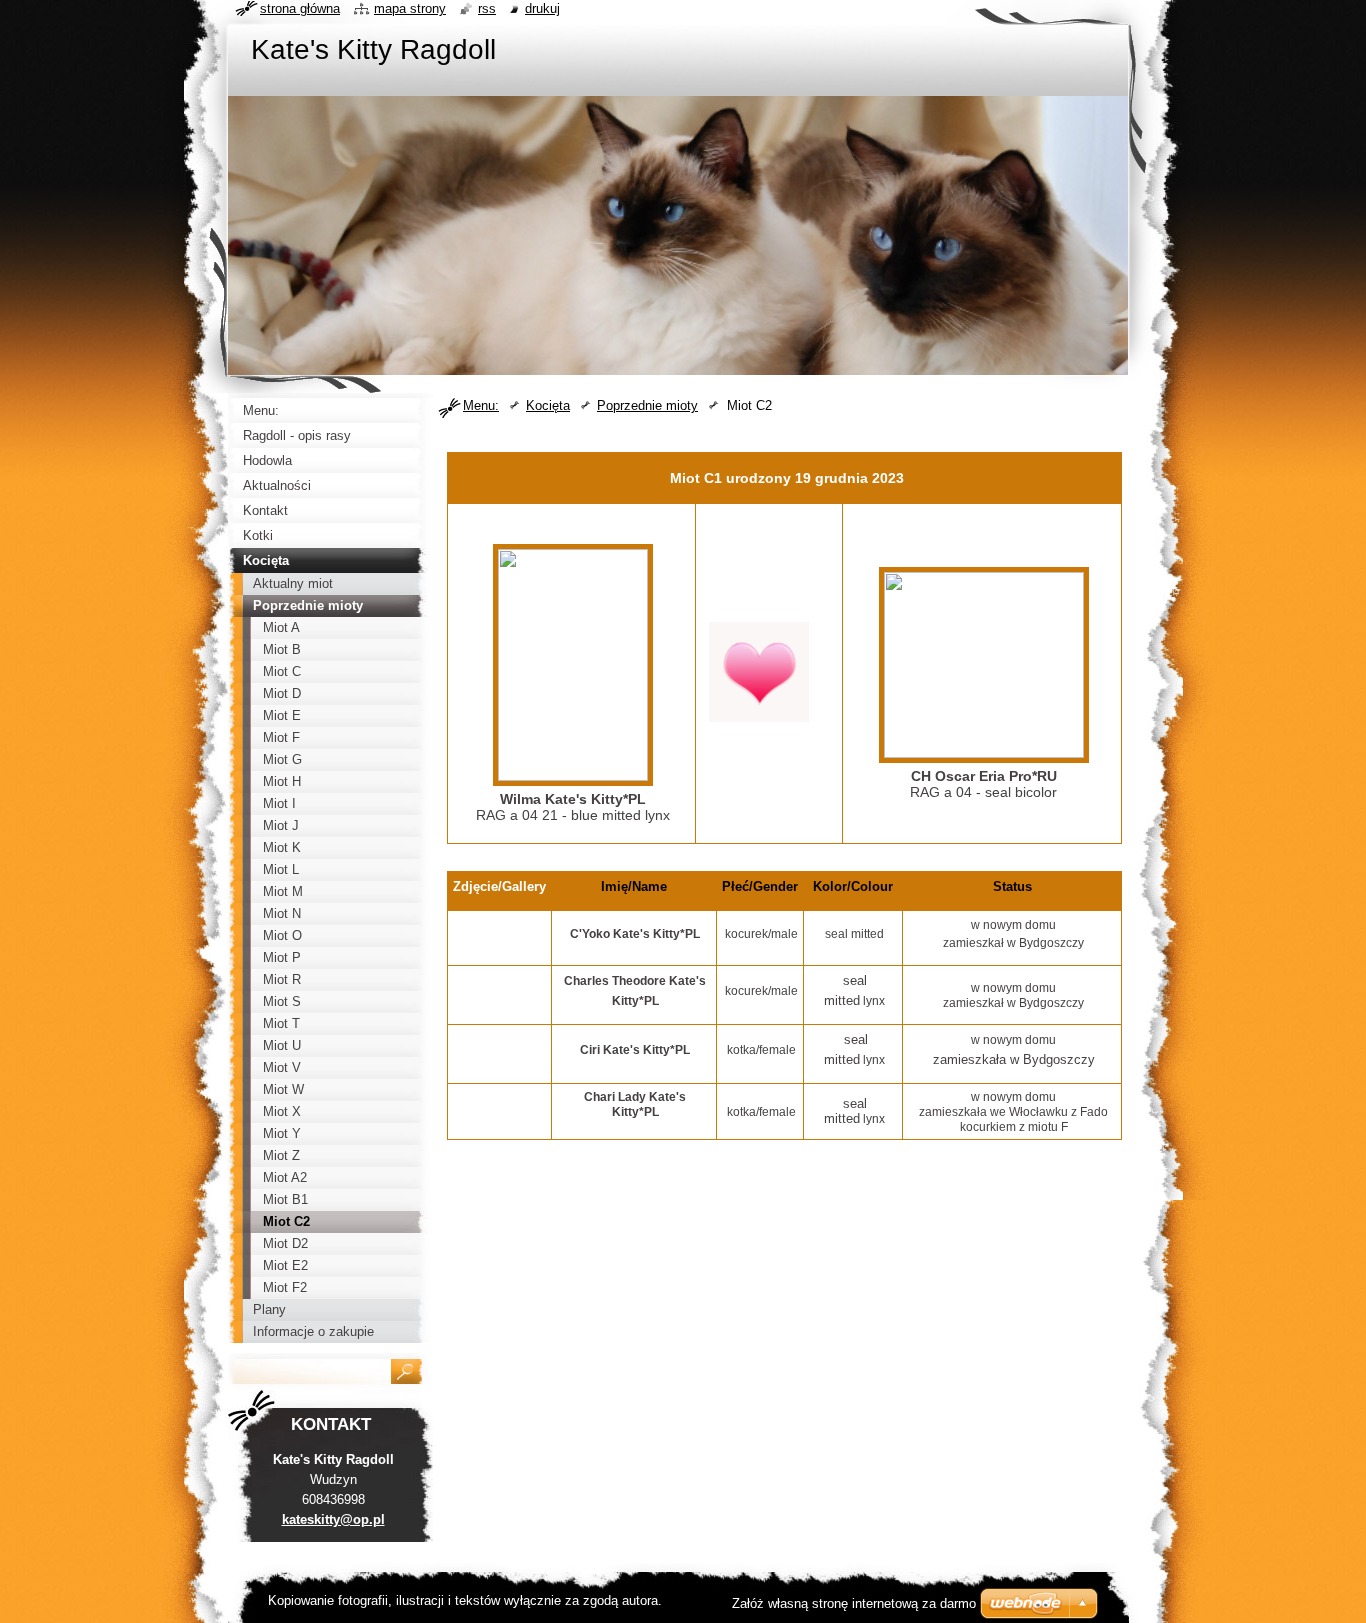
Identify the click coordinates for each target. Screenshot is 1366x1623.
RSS (487, 8)
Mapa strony (410, 8)
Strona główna (300, 8)
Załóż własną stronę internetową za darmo (854, 1603)
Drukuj (542, 8)
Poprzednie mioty (647, 405)
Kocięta (548, 405)
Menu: (481, 405)
